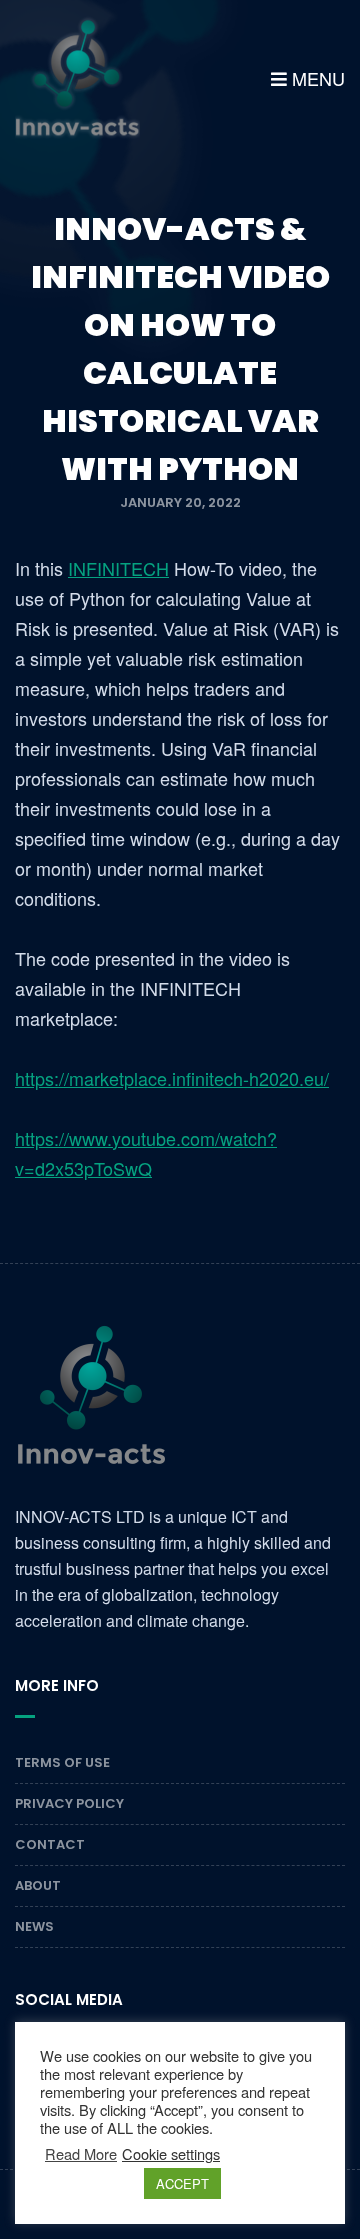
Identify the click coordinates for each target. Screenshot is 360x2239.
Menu (316, 78)
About (38, 1885)
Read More (81, 2154)
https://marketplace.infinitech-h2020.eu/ (172, 1078)
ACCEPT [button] (182, 2183)
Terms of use (62, 1762)
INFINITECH (118, 568)
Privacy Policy (69, 1803)
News (34, 1926)
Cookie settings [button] (171, 2154)
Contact (50, 1844)
